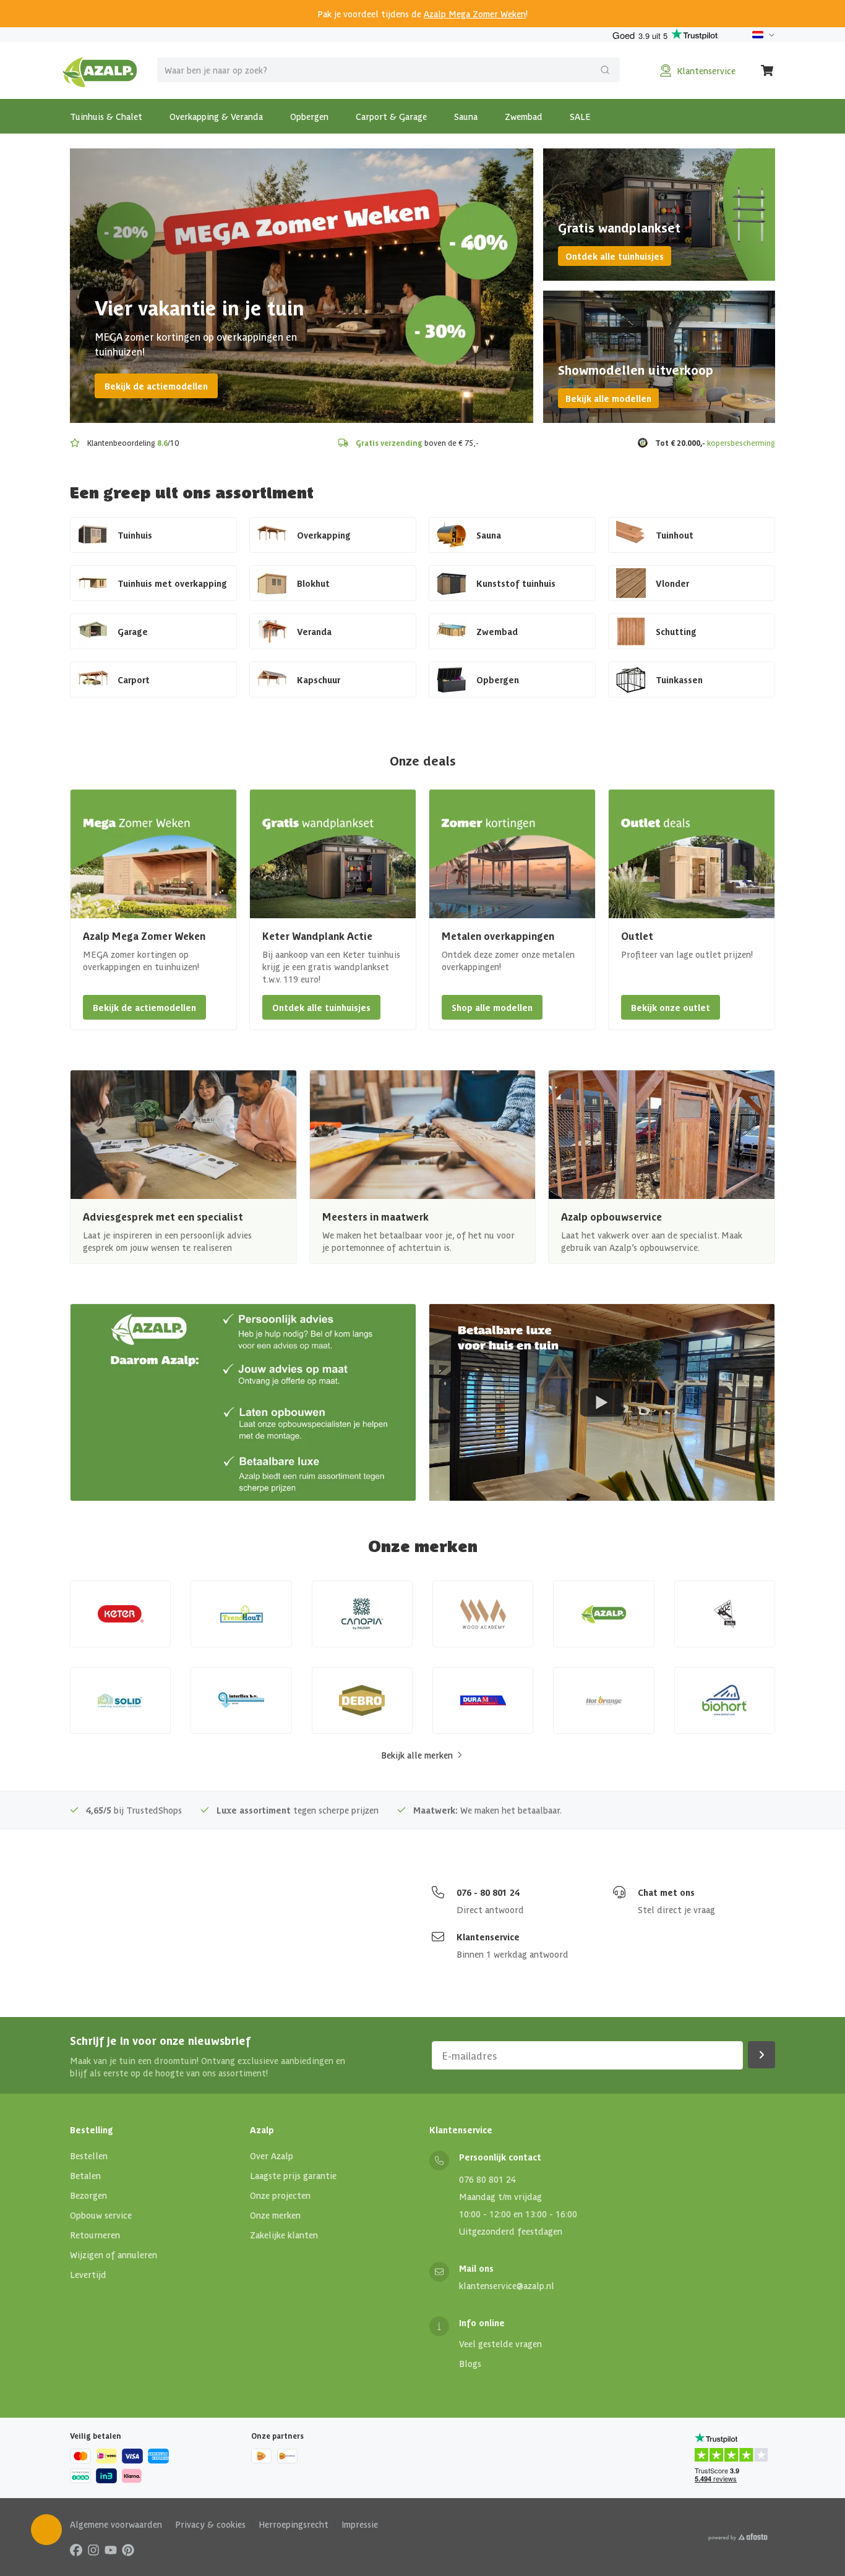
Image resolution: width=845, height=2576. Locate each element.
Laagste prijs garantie (293, 2175)
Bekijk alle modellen (608, 398)
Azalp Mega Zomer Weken (475, 14)
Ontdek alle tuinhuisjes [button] (321, 1007)
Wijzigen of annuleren (114, 2254)
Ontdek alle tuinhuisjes (615, 256)
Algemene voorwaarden (116, 2524)
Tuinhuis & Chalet (106, 116)
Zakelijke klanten (284, 2235)
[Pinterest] (128, 2549)
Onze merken (275, 2215)
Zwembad (524, 116)
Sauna (466, 116)
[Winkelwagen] (768, 70)
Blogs (470, 2363)
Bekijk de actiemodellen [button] (144, 1007)
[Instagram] (93, 2549)
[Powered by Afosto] (738, 2537)
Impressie (360, 2524)
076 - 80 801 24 (488, 1892)
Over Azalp (272, 2156)
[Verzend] (605, 70)
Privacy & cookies (210, 2524)
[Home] (100, 70)
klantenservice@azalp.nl (507, 2285)
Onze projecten (280, 2195)
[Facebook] (76, 2549)
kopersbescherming (741, 442)
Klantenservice (488, 1937)
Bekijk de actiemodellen (156, 386)
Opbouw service (101, 2215)
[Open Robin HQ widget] (46, 2530)
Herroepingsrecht (294, 2524)
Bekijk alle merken (417, 1755)
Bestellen (89, 2156)
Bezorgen (88, 2195)
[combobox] (388, 70)
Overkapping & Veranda (216, 116)
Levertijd (88, 2274)
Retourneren (95, 2235)
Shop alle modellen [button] (492, 1007)
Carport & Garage (391, 116)
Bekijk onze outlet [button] (671, 1007)
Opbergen (309, 116)
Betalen (85, 2175)
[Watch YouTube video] (602, 1402)
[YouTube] (111, 2549)
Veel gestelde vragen (500, 2344)
